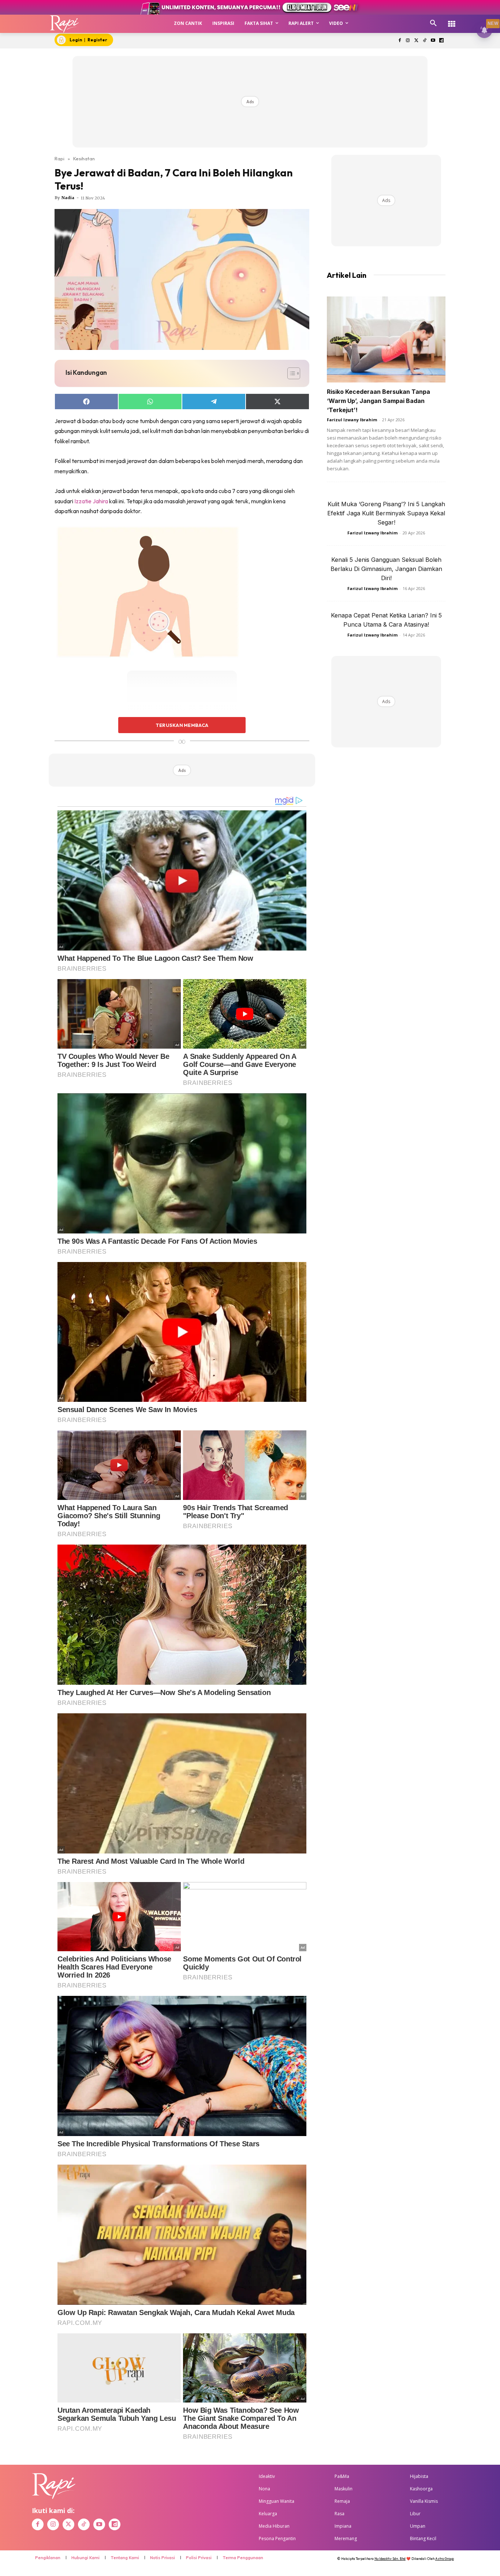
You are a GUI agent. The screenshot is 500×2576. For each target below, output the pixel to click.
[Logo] (65, 24)
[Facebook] (400, 41)
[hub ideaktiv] (452, 20)
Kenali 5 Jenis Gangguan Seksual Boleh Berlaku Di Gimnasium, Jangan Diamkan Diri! (386, 569)
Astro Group (445, 2559)
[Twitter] (416, 41)
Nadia (68, 198)
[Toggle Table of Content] (290, 373)
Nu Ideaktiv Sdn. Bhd (390, 2559)
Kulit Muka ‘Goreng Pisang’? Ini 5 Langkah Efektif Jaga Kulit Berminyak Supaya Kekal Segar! (386, 513)
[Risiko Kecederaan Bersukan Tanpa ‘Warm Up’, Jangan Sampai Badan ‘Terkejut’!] (386, 339)
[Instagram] (408, 41)
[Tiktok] (425, 41)
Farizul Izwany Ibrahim (352, 420)
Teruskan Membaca (182, 725)
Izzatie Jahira (91, 501)
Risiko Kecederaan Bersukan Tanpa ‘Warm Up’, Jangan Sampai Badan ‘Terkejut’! (378, 401)
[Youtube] (433, 41)
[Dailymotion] (441, 41)
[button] (433, 23)
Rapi (59, 158)
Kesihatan (84, 158)
